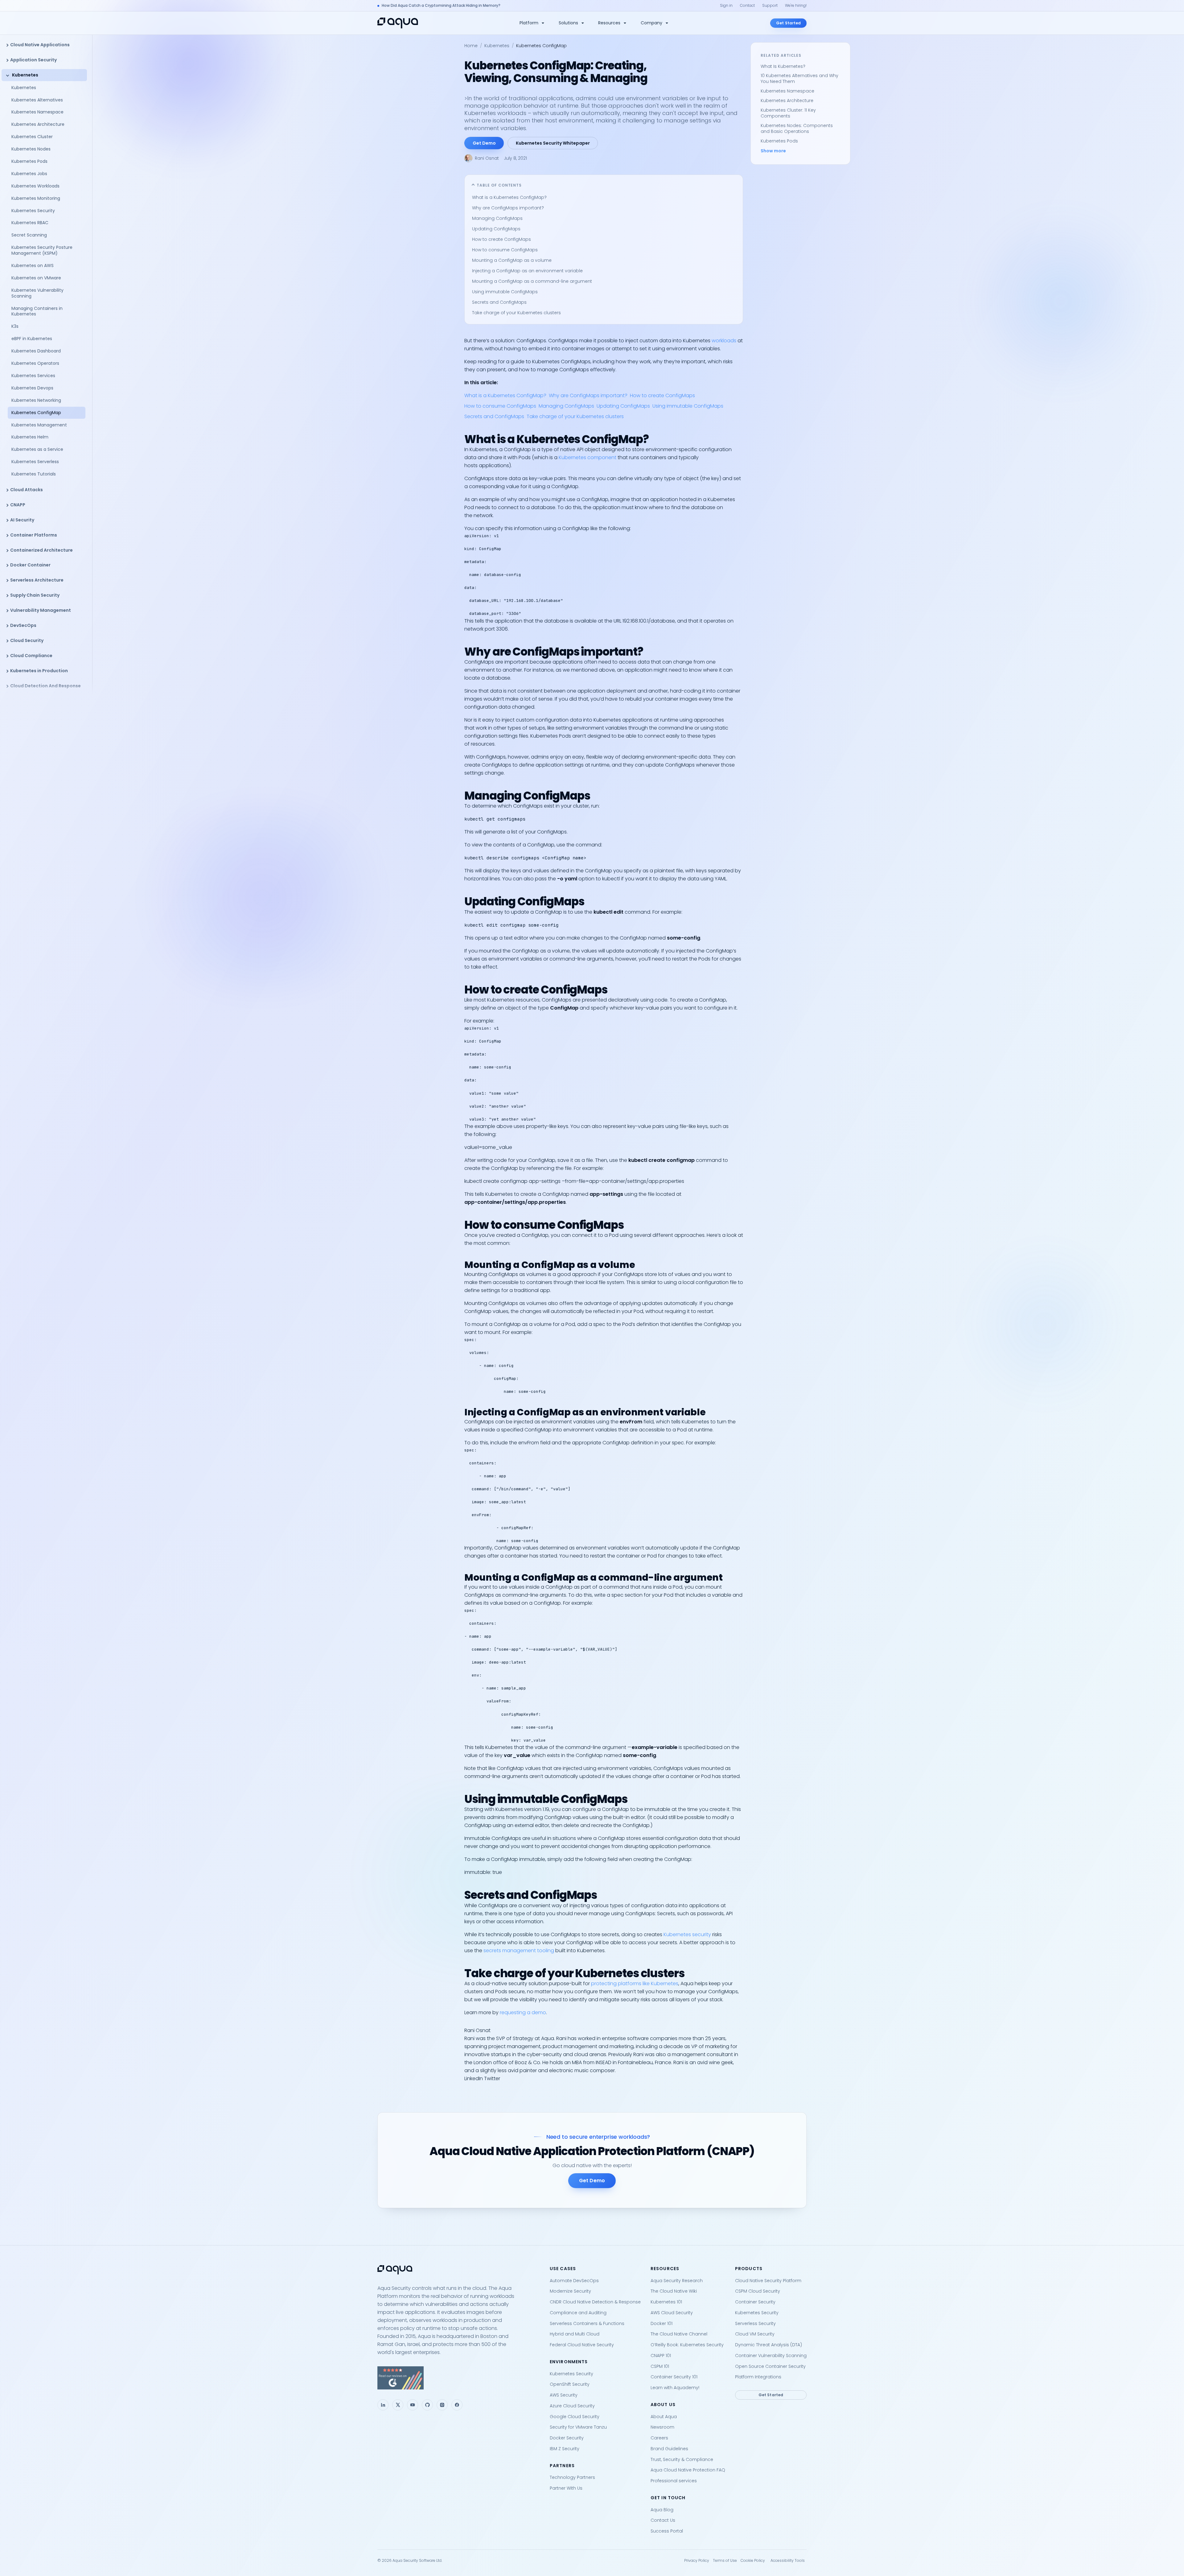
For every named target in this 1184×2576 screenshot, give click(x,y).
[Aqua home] (398, 23)
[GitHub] (427, 2405)
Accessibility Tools (788, 2560)
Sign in (726, 5)
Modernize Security (570, 2291)
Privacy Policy (697, 2560)
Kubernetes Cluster (32, 137)
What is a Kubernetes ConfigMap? (509, 197)
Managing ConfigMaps (497, 218)
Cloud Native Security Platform (768, 2281)
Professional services (674, 2481)
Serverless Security (755, 2323)
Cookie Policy (753, 2560)
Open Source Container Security (770, 2366)
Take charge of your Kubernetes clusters (516, 313)
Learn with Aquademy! (675, 2388)
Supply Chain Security (35, 595)
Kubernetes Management (39, 425)
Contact (747, 5)
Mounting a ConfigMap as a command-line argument (532, 281)
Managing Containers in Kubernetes (37, 311)
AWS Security (564, 2395)
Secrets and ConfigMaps (499, 302)
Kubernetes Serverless (35, 462)
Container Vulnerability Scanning (771, 2356)
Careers (659, 2438)
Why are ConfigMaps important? (508, 208)
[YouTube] (413, 2405)
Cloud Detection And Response (45, 686)
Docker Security (567, 2438)
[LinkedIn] (383, 2405)
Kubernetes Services (33, 376)
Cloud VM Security (755, 2334)
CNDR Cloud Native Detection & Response (595, 2302)
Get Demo (484, 143)
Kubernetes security (687, 1934)
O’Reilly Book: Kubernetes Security (687, 2345)
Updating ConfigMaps (496, 229)
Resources (609, 23)
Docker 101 (662, 2323)
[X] (398, 2405)
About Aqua (664, 2417)
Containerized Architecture (41, 550)
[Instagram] (442, 2405)
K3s (15, 326)
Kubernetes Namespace (37, 112)
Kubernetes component (588, 457)
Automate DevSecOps (574, 2281)
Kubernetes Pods (29, 161)
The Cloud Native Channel (679, 2334)
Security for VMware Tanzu (578, 2427)
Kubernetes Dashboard (36, 351)
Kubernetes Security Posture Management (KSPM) (42, 250)
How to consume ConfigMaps (505, 250)
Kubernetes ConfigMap (36, 413)
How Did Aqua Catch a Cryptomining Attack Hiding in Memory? (441, 5)
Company (652, 23)
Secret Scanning (29, 235)
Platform (529, 23)
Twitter (492, 2078)
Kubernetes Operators (35, 363)
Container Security (755, 2302)
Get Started (788, 23)
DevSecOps (23, 625)
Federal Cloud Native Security (582, 2345)
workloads (724, 341)
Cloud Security (27, 640)
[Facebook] (457, 2405)
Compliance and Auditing (578, 2313)
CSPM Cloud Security (758, 2291)
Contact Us (663, 2520)
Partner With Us (566, 2488)
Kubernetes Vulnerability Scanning (37, 293)
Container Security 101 (674, 2377)
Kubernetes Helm (30, 437)
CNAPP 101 (661, 2356)
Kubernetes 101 (666, 2302)
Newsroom (662, 2427)
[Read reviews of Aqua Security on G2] (459, 2378)
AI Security (22, 520)
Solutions (568, 23)
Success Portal (667, 2531)
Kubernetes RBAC (30, 223)
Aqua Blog (662, 2510)
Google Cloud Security (575, 2417)
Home (471, 46)
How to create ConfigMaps (502, 239)
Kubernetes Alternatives (37, 100)
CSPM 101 (660, 2366)
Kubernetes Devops (32, 388)
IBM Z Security (565, 2449)
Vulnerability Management (41, 610)
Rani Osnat (487, 158)
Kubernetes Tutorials (34, 474)
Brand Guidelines (669, 2449)
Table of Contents (499, 185)
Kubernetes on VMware (36, 278)
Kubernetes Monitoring (36, 198)
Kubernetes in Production (39, 671)
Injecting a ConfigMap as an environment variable (527, 271)
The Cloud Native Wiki (674, 2291)
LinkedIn (474, 2078)
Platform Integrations (758, 2377)
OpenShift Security (570, 2384)
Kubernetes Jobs (29, 174)
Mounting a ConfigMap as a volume (512, 260)
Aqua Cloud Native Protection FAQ (688, 2470)
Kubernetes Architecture (38, 124)
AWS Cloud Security (672, 2313)
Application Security (33, 60)
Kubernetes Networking (36, 400)
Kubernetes (25, 75)
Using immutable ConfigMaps (505, 292)
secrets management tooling (519, 1951)
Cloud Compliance (31, 656)
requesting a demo (523, 2012)
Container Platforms (34, 535)
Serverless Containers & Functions (587, 2323)
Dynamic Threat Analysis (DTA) (769, 2345)
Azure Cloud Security (572, 2406)
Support (770, 5)
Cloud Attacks (27, 490)
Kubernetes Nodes (31, 149)
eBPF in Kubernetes (32, 339)
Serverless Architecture (37, 580)
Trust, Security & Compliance (682, 2459)
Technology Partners (572, 2477)
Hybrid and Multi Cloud (575, 2334)
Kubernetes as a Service (37, 449)
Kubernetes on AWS (33, 265)
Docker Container (30, 565)
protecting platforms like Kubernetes (635, 1983)
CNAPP (18, 505)
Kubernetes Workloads (35, 186)
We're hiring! (796, 5)
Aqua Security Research (677, 2281)
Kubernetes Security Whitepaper (553, 143)
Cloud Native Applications (40, 45)
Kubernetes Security (33, 211)
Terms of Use (725, 2560)
